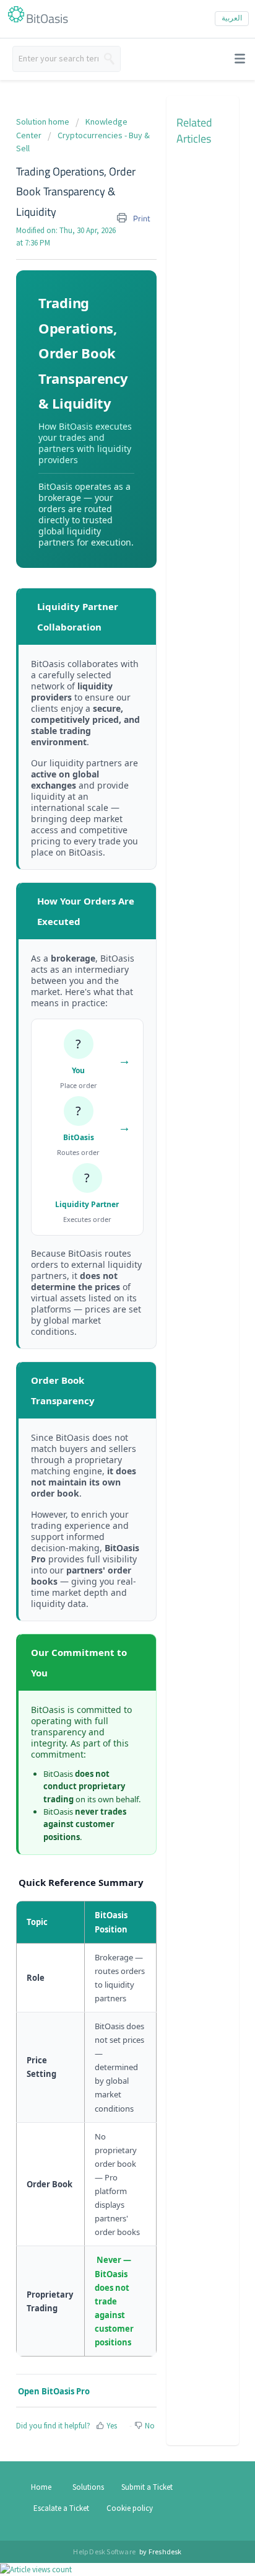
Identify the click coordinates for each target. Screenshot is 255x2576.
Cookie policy (130, 2508)
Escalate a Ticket (61, 2508)
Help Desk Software (105, 2552)
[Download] (63, 356)
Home (41, 2487)
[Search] (109, 59)
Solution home (44, 122)
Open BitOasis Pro (53, 2391)
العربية (232, 18)
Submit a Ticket (147, 2487)
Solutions (88, 2487)
